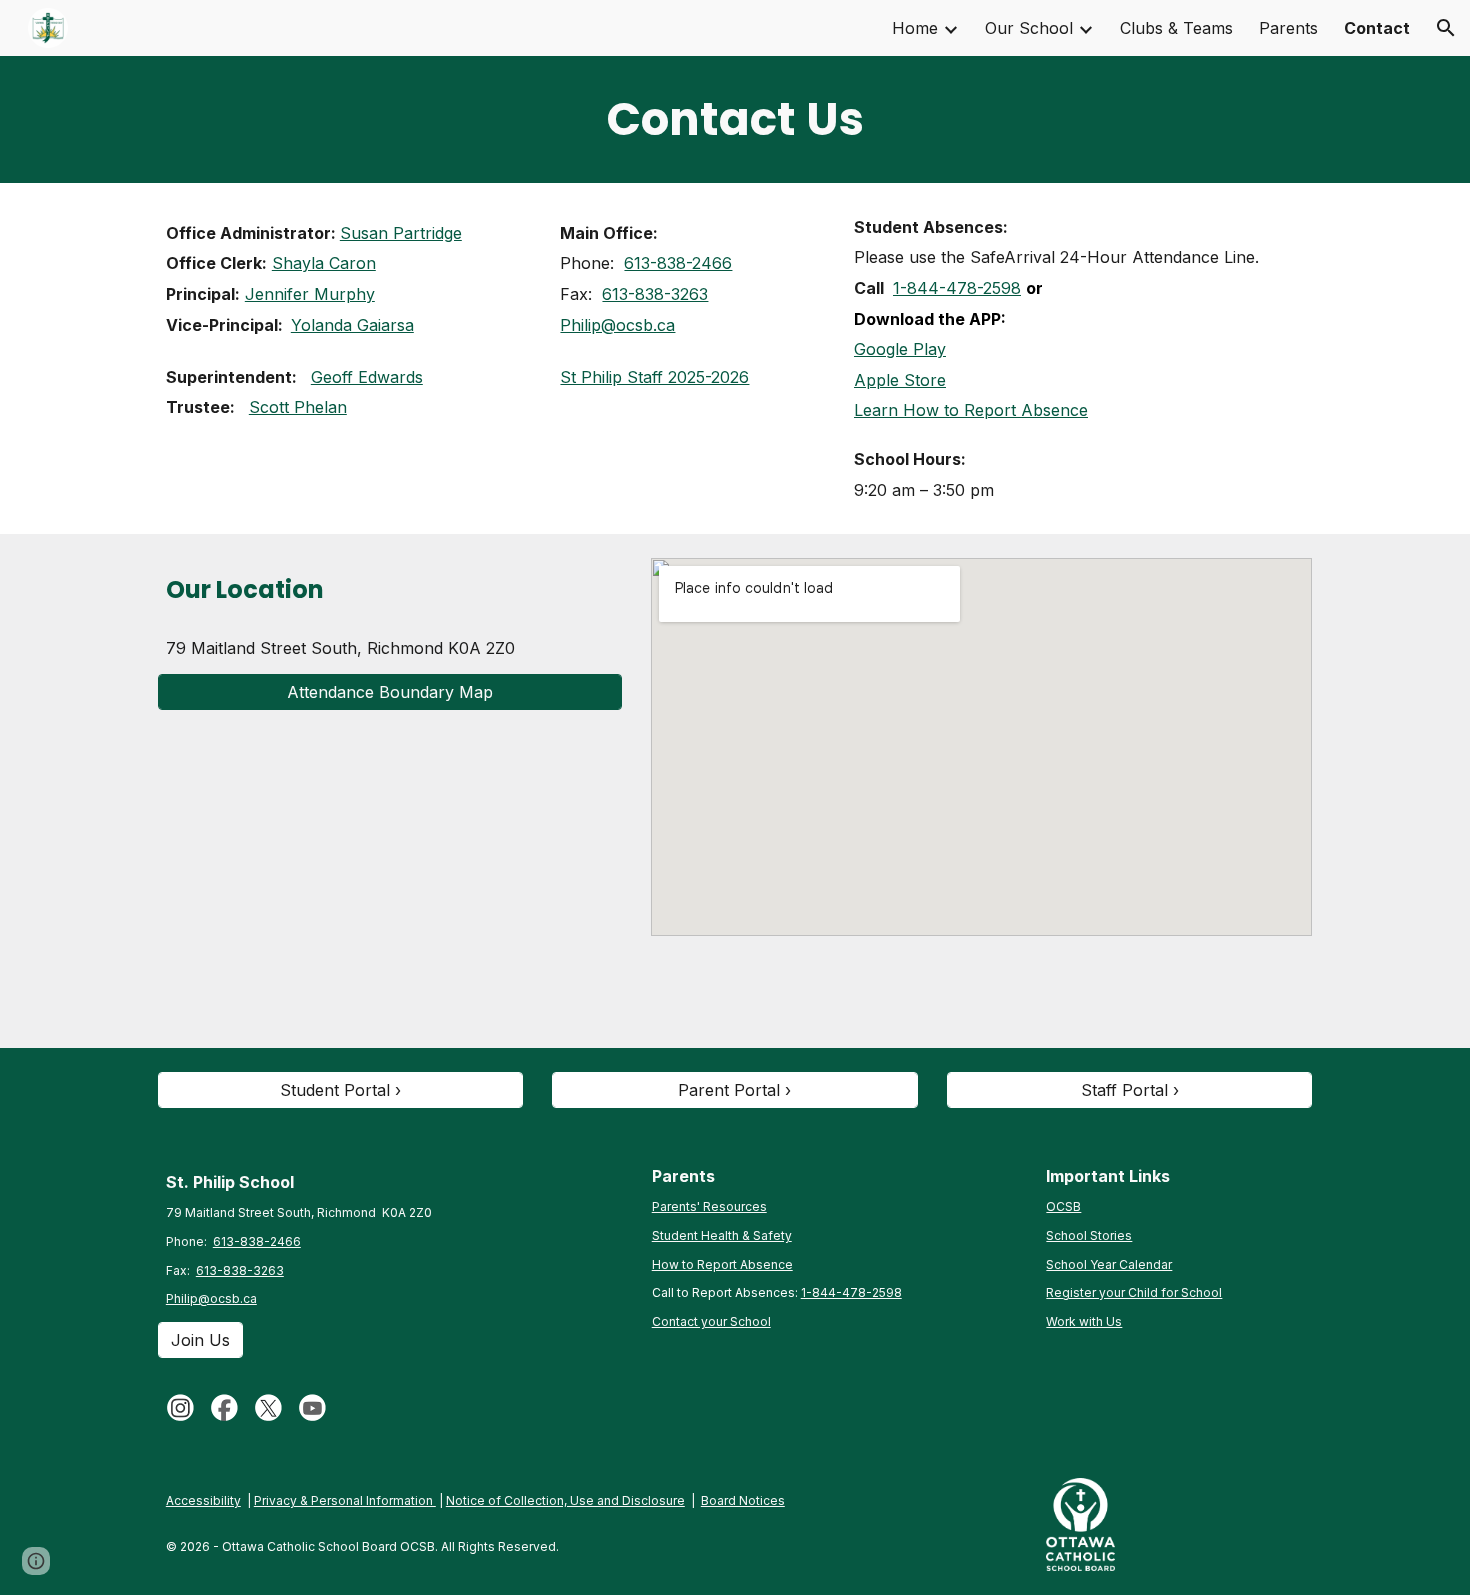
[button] (1446, 28)
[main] (735, 119)
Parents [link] (1288, 28)
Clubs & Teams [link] (1176, 28)
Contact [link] (1377, 28)
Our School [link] (1029, 28)
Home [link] (915, 28)
